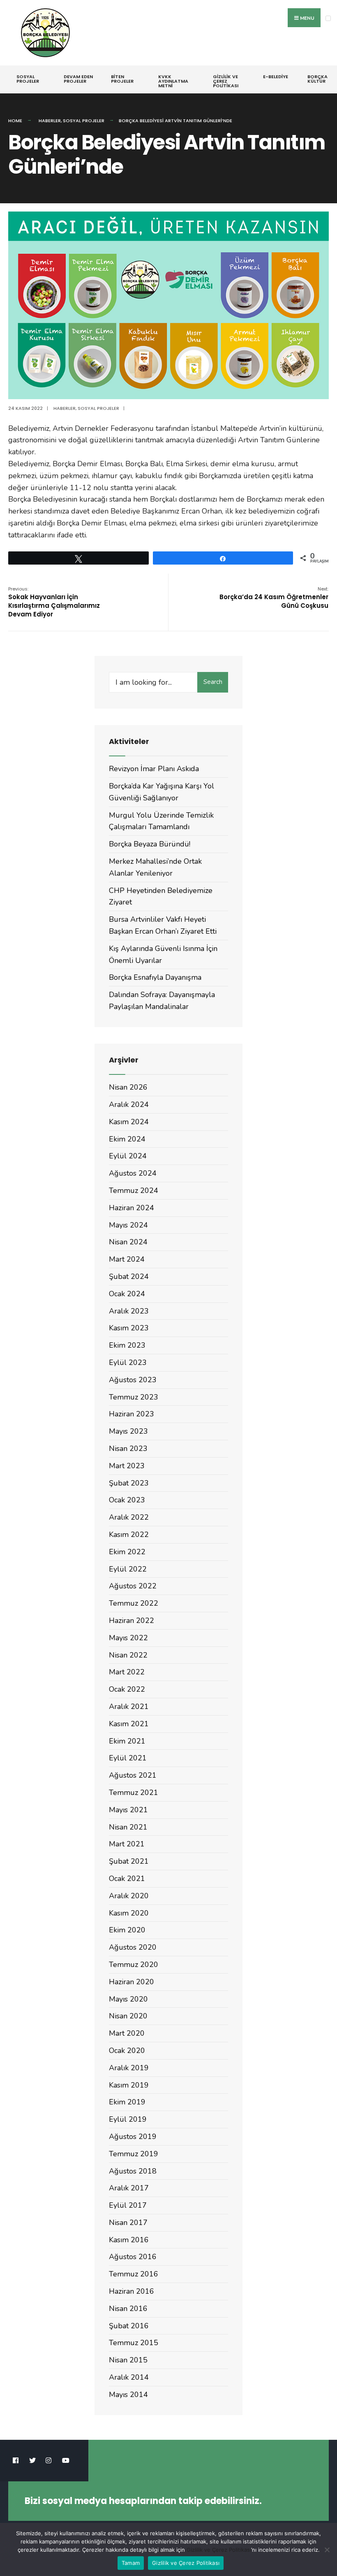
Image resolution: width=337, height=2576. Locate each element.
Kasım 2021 (129, 1724)
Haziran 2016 (132, 2291)
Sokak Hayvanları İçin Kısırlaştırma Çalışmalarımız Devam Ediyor (54, 602)
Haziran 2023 (132, 1414)
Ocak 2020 (127, 2051)
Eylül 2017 (128, 2205)
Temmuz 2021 (134, 1793)
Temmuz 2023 (134, 1397)
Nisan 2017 (128, 2223)
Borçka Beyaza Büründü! (150, 844)
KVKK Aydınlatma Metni (173, 81)
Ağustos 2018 (133, 2171)
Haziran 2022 (132, 1620)
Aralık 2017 (129, 2188)
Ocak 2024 (127, 1294)
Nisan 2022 (128, 1655)
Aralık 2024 (129, 1104)
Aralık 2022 (129, 1517)
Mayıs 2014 (128, 2395)
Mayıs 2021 (128, 1810)
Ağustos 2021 (133, 1775)
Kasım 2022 (129, 1534)
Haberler (50, 121)
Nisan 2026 (128, 1087)
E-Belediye (276, 77)
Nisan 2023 (128, 1448)
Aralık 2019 (129, 2068)
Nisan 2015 (128, 2360)
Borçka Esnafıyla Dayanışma (155, 977)
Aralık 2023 (129, 1311)
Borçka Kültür (317, 79)
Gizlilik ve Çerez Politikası (226, 81)
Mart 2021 (127, 1844)
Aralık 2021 (129, 1706)
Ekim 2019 (127, 2102)
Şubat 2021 (129, 1861)
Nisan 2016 (128, 2309)
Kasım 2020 (129, 1913)
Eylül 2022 (128, 1569)
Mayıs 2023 (128, 1431)
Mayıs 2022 (128, 1638)
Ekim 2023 (127, 1345)
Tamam (131, 2563)
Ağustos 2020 (133, 1947)
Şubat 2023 (129, 1483)
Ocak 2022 (127, 1689)
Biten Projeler (122, 79)
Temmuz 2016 (134, 2274)
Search (213, 682)
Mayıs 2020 (128, 1999)
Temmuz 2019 (134, 2154)
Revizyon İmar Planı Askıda (154, 769)
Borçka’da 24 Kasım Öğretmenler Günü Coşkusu (274, 598)
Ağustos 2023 (133, 1380)
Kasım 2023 (129, 1328)
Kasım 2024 (129, 1122)
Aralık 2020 (129, 1896)
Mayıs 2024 (128, 1225)
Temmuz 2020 (134, 1965)
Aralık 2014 (129, 2377)
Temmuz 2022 (134, 1603)
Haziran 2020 (132, 1982)
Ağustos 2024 (133, 1173)
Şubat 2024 (129, 1276)
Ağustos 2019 (133, 2137)
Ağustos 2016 (133, 2257)
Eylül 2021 (128, 1758)
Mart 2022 (127, 1672)
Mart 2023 (127, 1466)
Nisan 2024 (128, 1242)
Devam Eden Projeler (78, 79)
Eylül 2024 (128, 1156)
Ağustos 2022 (133, 1586)
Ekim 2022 (127, 1552)
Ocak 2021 (127, 1879)
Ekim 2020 (127, 1930)
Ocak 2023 (127, 1500)
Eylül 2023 (128, 1362)
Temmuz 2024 (134, 1190)
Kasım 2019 (129, 2085)
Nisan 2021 (128, 1827)
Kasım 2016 (129, 2240)
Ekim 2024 (127, 1139)
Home (15, 121)
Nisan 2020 (128, 2016)
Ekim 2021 (127, 1741)
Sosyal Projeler (28, 79)
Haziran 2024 (132, 1208)
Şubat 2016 (129, 2326)
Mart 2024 (127, 1259)
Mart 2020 (127, 2033)
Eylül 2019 (128, 2119)
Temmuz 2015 (134, 2343)
